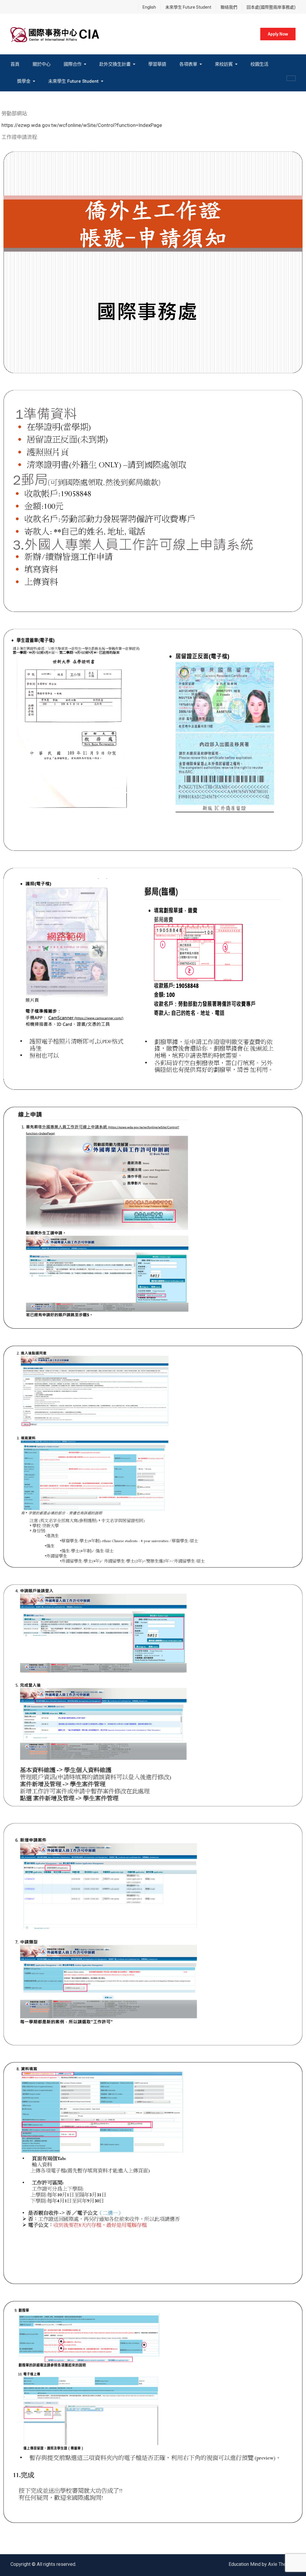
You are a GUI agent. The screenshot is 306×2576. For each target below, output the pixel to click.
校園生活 (259, 64)
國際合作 (73, 64)
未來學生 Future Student (188, 7)
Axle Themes (282, 2564)
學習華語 (157, 64)
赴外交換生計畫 (115, 64)
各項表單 (188, 64)
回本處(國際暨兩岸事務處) (271, 7)
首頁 (15, 64)
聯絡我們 (229, 7)
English (149, 7)
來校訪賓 (224, 64)
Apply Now (278, 34)
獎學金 (24, 81)
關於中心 (42, 64)
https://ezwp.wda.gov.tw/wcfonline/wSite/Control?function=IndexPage (82, 125)
